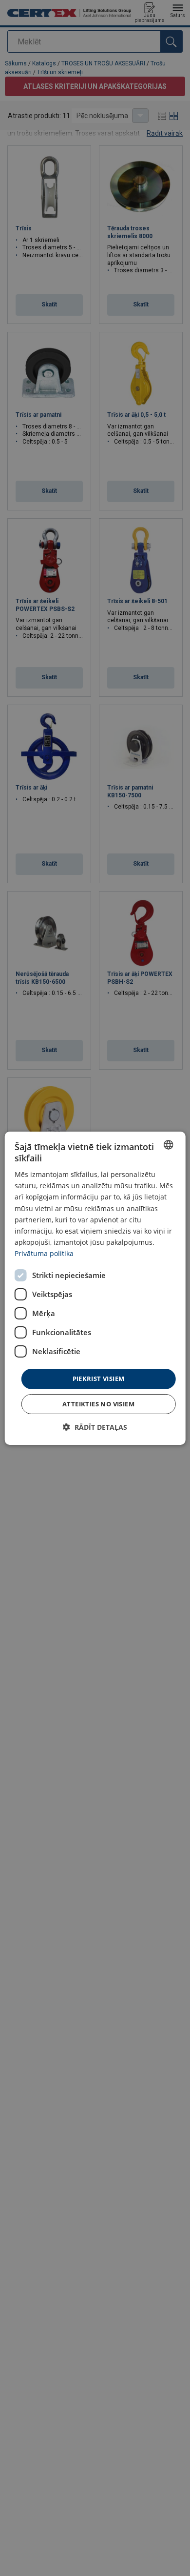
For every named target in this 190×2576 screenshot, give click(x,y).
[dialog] (95, 1288)
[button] (95, 1427)
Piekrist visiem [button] (99, 1379)
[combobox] (168, 1144)
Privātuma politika (44, 1253)
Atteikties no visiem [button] (98, 1404)
